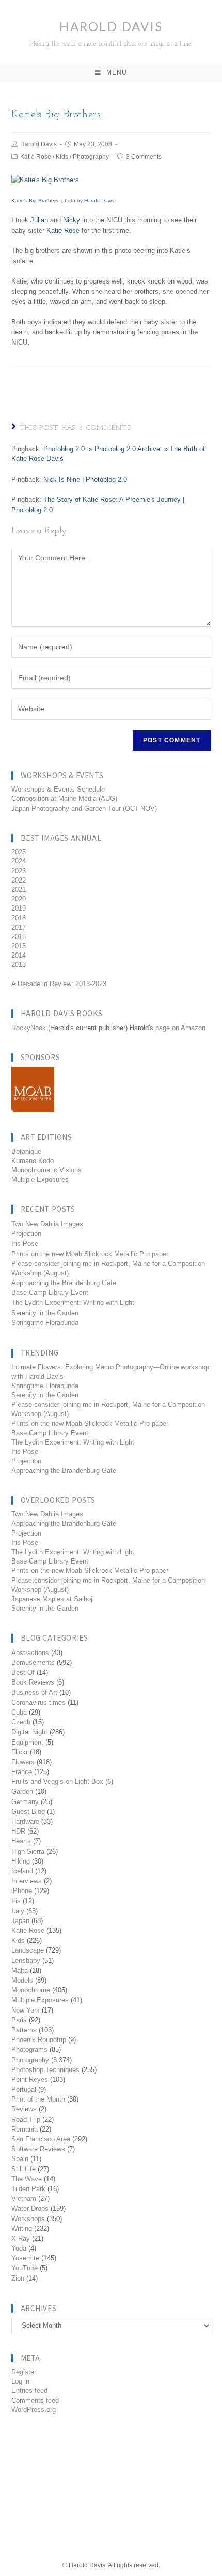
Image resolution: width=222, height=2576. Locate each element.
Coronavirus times (38, 1702)
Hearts (21, 1841)
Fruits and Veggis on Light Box (57, 1782)
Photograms (29, 2050)
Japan (20, 1921)
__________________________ (58, 974)
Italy (18, 1911)
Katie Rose (36, 157)
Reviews (24, 2109)
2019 (19, 908)
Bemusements (33, 1663)
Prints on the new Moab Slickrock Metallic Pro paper (90, 1254)
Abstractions (30, 1653)
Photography (91, 157)
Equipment (27, 1742)
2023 (19, 871)
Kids (62, 157)
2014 (19, 955)
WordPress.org (34, 2410)
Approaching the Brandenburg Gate (64, 1283)
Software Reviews (38, 2149)
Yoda (19, 2248)
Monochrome (31, 1990)
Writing (22, 2229)
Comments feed (35, 2400)
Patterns (24, 2030)
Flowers (23, 1762)
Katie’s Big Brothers (35, 200)
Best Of (23, 1672)
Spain (20, 2159)
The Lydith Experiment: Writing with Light (73, 1302)
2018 (19, 918)
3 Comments (144, 157)
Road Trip (26, 2119)
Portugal (24, 2089)
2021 (19, 890)
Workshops (28, 2219)
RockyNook (29, 1028)
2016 (19, 937)
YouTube (25, 2268)
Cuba (19, 1712)
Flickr (20, 1752)
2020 (19, 899)
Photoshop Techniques (45, 2070)
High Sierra (28, 1851)
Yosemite (25, 2258)
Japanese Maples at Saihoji (53, 1599)
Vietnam (24, 2199)
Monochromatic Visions (46, 1170)
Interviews (27, 1881)
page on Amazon (180, 1028)
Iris (16, 1901)
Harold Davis (111, 33)
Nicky (72, 220)
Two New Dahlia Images (47, 1224)
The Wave (27, 2179)
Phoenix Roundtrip (39, 2040)
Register (24, 2372)
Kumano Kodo (33, 1161)
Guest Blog (28, 1812)
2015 (19, 946)
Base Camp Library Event (50, 1293)
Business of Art (34, 1693)
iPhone (22, 1891)
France (22, 1772)
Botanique (26, 1151)
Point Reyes (30, 2080)
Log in (20, 2381)
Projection (26, 1234)
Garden (22, 1791)
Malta (20, 1970)
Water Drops (30, 2208)
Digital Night (29, 1732)
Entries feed (29, 2391)
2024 (19, 861)
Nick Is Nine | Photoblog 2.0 (85, 479)
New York (26, 2010)
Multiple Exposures (40, 1179)
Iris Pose (25, 1244)
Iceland (22, 1871)
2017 (19, 927)
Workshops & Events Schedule (58, 789)
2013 (19, 965)
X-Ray (21, 2238)
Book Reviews (33, 1682)
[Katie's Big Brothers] (45, 179)
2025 (19, 852)
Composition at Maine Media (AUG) (64, 799)
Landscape (28, 1950)
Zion (18, 2278)
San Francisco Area (41, 2139)
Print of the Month (38, 2099)
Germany (25, 1802)
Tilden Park (28, 2189)
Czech (21, 1722)
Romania (25, 2129)
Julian (39, 220)
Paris (19, 2020)
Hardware (25, 1821)
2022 (19, 880)
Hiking (21, 1861)
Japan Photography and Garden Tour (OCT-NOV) (84, 808)
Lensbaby (26, 1961)
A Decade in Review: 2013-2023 (59, 984)
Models (22, 1980)
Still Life (23, 2169)
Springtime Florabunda (45, 1323)
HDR (18, 1831)
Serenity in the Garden (45, 1313)
